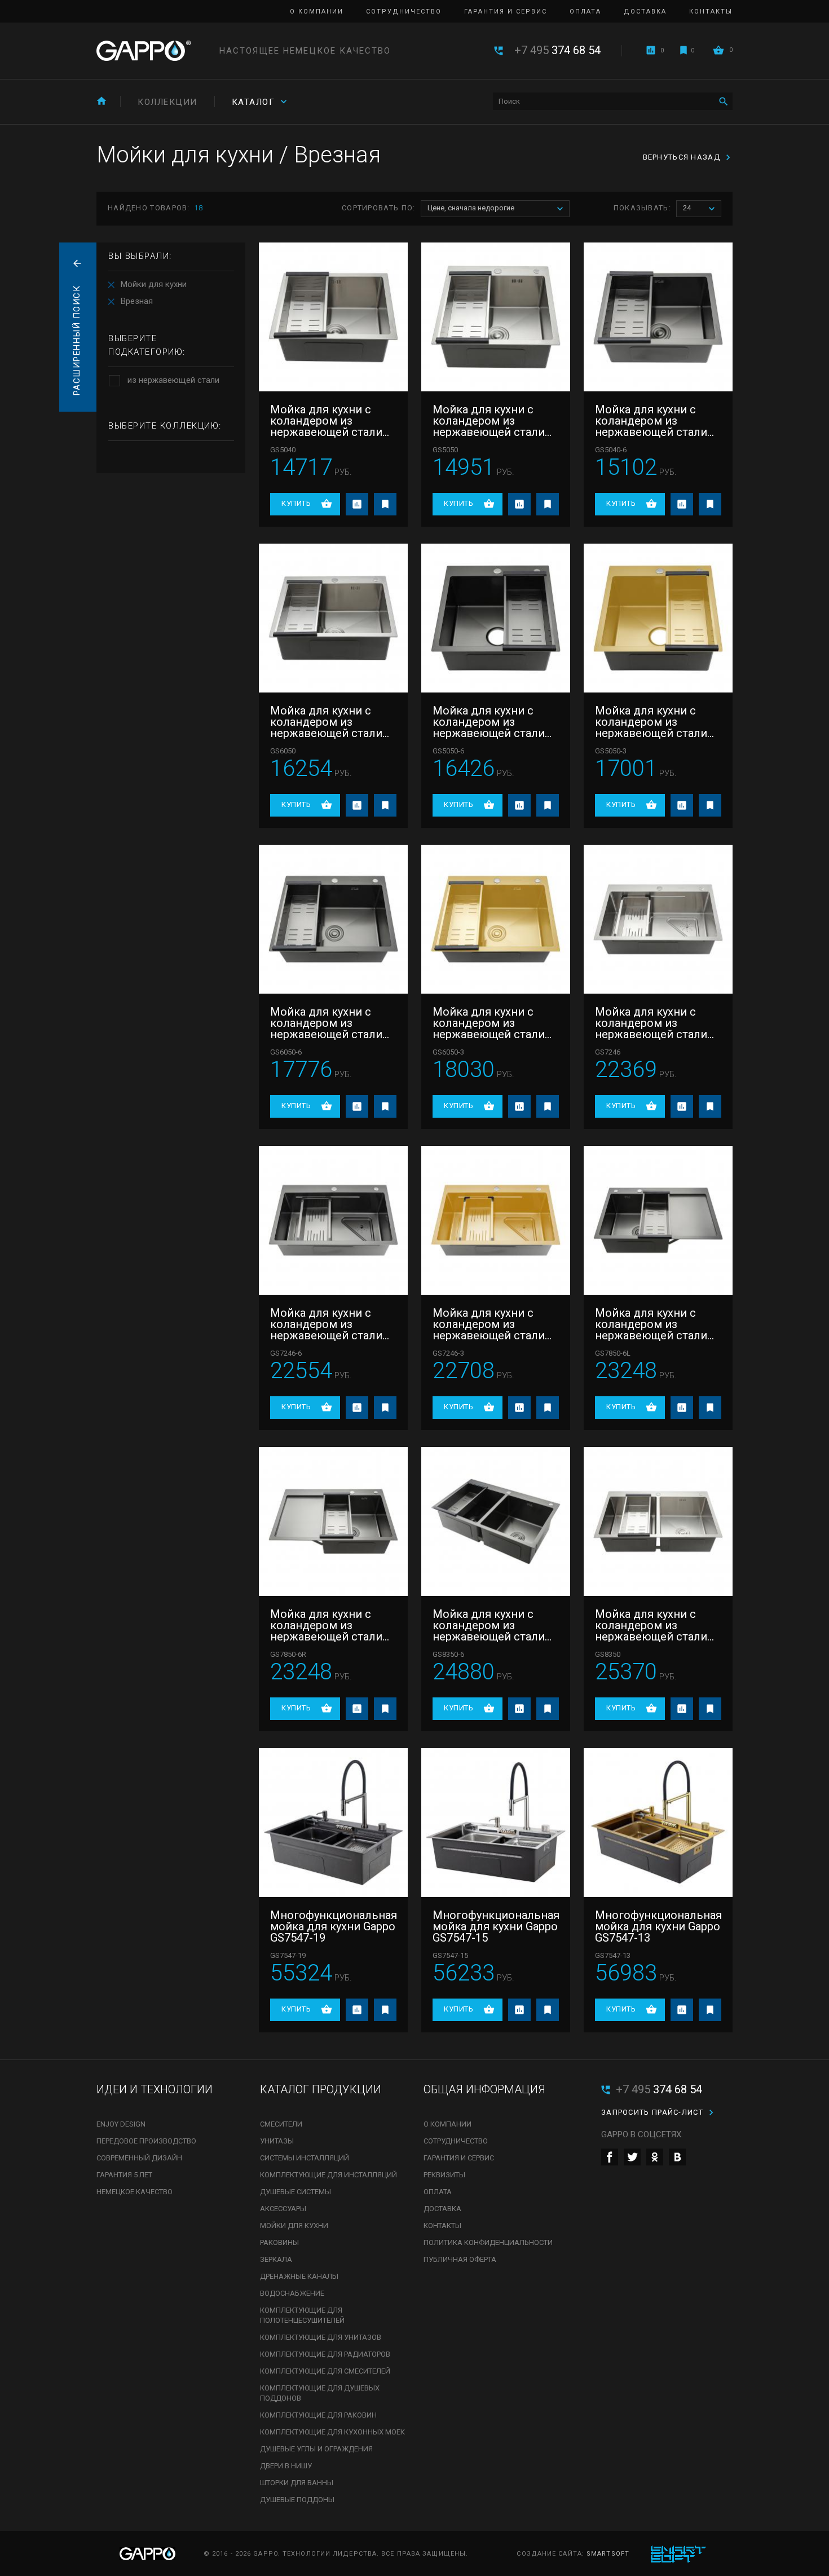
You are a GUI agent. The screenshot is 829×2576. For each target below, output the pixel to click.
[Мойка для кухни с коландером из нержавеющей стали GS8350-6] (496, 1521)
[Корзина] (718, 50)
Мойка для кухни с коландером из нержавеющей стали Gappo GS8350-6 (489, 1625)
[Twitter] (632, 2157)
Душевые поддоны (297, 2500)
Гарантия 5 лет (124, 2175)
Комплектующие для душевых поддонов (320, 2393)
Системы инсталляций (305, 2158)
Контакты (711, 12)
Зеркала (276, 2259)
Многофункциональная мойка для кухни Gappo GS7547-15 (496, 1926)
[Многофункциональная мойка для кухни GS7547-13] (658, 1823)
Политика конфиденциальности (488, 2242)
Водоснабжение (292, 2293)
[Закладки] (684, 50)
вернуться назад (682, 157)
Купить (296, 503)
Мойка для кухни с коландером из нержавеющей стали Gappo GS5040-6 (651, 421)
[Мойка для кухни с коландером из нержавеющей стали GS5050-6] (496, 618)
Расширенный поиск (77, 341)
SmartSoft (608, 2554)
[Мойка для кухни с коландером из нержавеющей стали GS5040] (333, 317)
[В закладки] (385, 504)
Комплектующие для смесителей (325, 2371)
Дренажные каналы (299, 2276)
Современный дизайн (139, 2158)
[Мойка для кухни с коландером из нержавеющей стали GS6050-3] (496, 919)
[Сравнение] (651, 50)
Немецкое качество (135, 2192)
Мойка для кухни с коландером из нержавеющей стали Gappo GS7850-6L (651, 1324)
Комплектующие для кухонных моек (332, 2432)
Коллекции (167, 102)
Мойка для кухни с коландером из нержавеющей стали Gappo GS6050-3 (489, 1023)
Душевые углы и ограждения (316, 2449)
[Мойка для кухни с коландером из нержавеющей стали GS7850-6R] (333, 1521)
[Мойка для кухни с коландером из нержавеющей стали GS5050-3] (658, 618)
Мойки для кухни (154, 284)
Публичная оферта (460, 2259)
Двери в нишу (286, 2466)
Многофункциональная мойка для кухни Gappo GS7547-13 (658, 1926)
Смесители (281, 2124)
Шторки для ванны (297, 2483)
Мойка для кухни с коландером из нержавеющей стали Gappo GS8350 (651, 1625)
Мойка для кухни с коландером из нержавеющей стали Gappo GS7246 (651, 1023)
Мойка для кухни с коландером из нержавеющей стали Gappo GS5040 (326, 421)
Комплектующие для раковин (318, 2415)
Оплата (585, 12)
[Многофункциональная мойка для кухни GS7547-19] (333, 1823)
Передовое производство (146, 2141)
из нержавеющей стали (173, 380)
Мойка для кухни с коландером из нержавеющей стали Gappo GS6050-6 (326, 1023)
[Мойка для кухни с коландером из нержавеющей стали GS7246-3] (496, 1220)
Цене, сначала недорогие (471, 208)
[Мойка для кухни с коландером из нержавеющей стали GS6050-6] (333, 919)
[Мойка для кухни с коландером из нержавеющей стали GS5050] (496, 317)
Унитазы (277, 2141)
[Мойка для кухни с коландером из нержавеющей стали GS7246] (658, 919)
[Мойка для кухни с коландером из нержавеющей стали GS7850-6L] (658, 1220)
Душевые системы (296, 2192)
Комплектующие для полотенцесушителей (302, 2315)
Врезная (137, 301)
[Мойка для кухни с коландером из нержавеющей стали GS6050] (333, 618)
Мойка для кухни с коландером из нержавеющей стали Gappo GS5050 (489, 421)
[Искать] (723, 101)
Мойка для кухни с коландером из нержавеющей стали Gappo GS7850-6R (326, 1625)
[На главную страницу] (144, 51)
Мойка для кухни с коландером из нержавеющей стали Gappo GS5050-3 (651, 722)
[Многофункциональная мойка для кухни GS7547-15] (496, 1823)
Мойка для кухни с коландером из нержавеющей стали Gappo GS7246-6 (326, 1324)
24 (687, 208)
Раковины (279, 2242)
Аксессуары (283, 2209)
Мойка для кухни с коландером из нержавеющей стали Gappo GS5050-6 (489, 722)
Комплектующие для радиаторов (325, 2354)
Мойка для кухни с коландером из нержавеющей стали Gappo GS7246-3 (489, 1324)
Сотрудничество (404, 12)
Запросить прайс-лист (652, 2112)
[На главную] (102, 101)
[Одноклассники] (655, 2157)
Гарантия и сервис (506, 12)
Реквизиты (444, 2175)
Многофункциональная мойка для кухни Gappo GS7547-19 (333, 1926)
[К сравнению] (357, 504)
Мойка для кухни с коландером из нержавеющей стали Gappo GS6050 (326, 722)
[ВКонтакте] (677, 2157)
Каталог (253, 102)
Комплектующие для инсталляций (328, 2175)
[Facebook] (610, 2157)
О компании (317, 12)
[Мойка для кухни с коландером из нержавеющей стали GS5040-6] (658, 317)
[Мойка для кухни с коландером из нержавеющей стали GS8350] (658, 1521)
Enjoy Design (121, 2124)
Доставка (645, 12)
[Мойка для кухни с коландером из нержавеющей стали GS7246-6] (333, 1220)
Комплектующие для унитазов (321, 2337)
